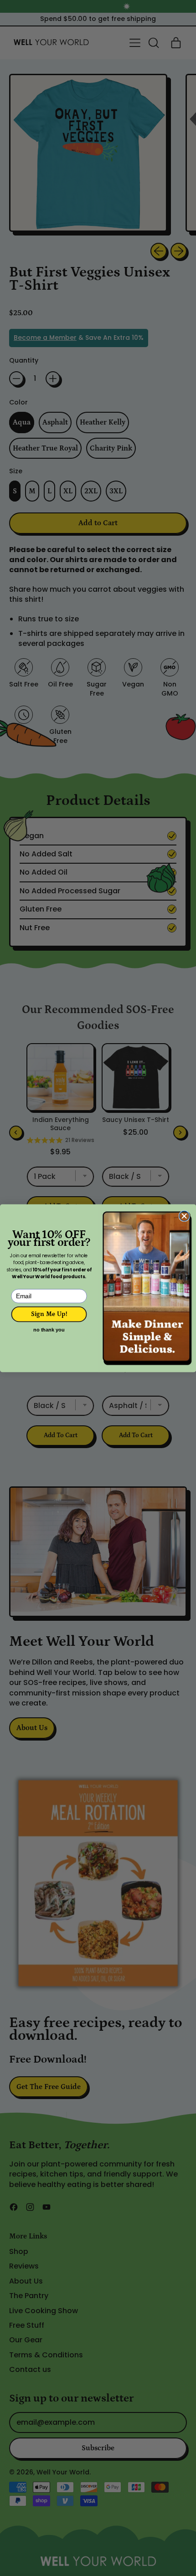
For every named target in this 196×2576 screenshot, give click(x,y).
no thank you (49, 1330)
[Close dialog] (184, 1216)
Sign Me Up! (49, 1314)
